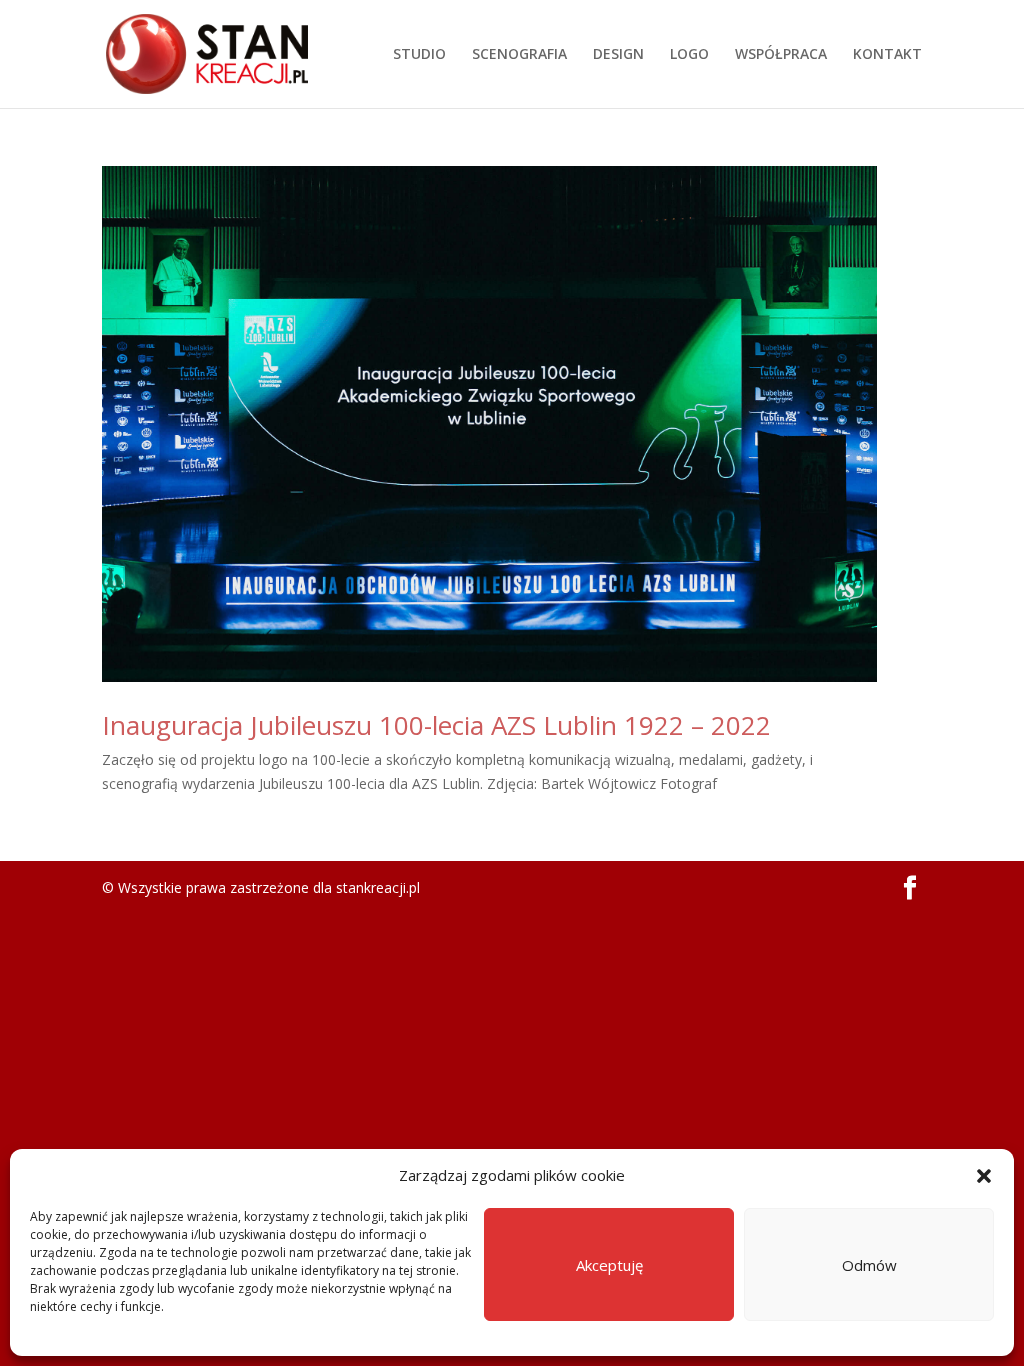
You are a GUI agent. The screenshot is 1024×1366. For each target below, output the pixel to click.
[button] (984, 1176)
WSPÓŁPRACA (781, 55)
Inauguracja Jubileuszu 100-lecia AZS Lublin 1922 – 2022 (436, 725)
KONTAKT (887, 55)
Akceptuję (609, 1265)
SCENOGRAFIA (519, 55)
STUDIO (419, 55)
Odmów (869, 1265)
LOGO (689, 55)
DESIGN (618, 55)
